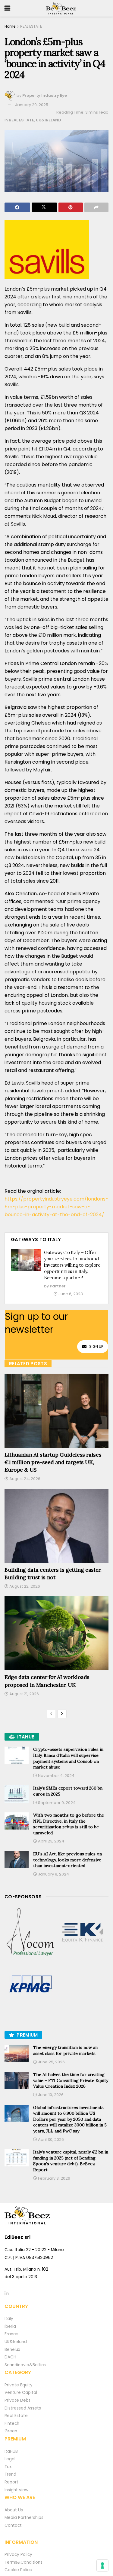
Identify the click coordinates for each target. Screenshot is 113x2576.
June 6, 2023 (70, 1294)
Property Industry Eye (45, 95)
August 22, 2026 (24, 1586)
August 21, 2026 (24, 1694)
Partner (58, 1286)
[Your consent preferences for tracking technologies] (102, 2565)
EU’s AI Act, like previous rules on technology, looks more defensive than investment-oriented (67, 1860)
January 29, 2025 (32, 105)
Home (10, 26)
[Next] (62, 1714)
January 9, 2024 (53, 1874)
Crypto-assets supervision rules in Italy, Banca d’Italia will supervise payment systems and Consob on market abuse (68, 1758)
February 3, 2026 (54, 2178)
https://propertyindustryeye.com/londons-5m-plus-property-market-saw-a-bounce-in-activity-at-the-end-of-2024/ (56, 1207)
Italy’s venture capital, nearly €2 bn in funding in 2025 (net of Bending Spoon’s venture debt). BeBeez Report (71, 2161)
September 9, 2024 (56, 1803)
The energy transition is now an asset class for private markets (65, 2050)
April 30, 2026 (50, 2140)
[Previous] (51, 1714)
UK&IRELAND (49, 120)
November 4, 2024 (56, 1776)
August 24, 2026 (24, 1479)
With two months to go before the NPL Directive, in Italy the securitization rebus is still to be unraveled (69, 1824)
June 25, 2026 (51, 2062)
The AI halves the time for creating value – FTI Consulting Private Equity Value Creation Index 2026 (71, 2080)
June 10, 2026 (50, 2095)
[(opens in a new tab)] (31, 1932)
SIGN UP (96, 1346)
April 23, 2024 (51, 1841)
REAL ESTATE (31, 26)
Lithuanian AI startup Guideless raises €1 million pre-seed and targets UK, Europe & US (53, 1462)
